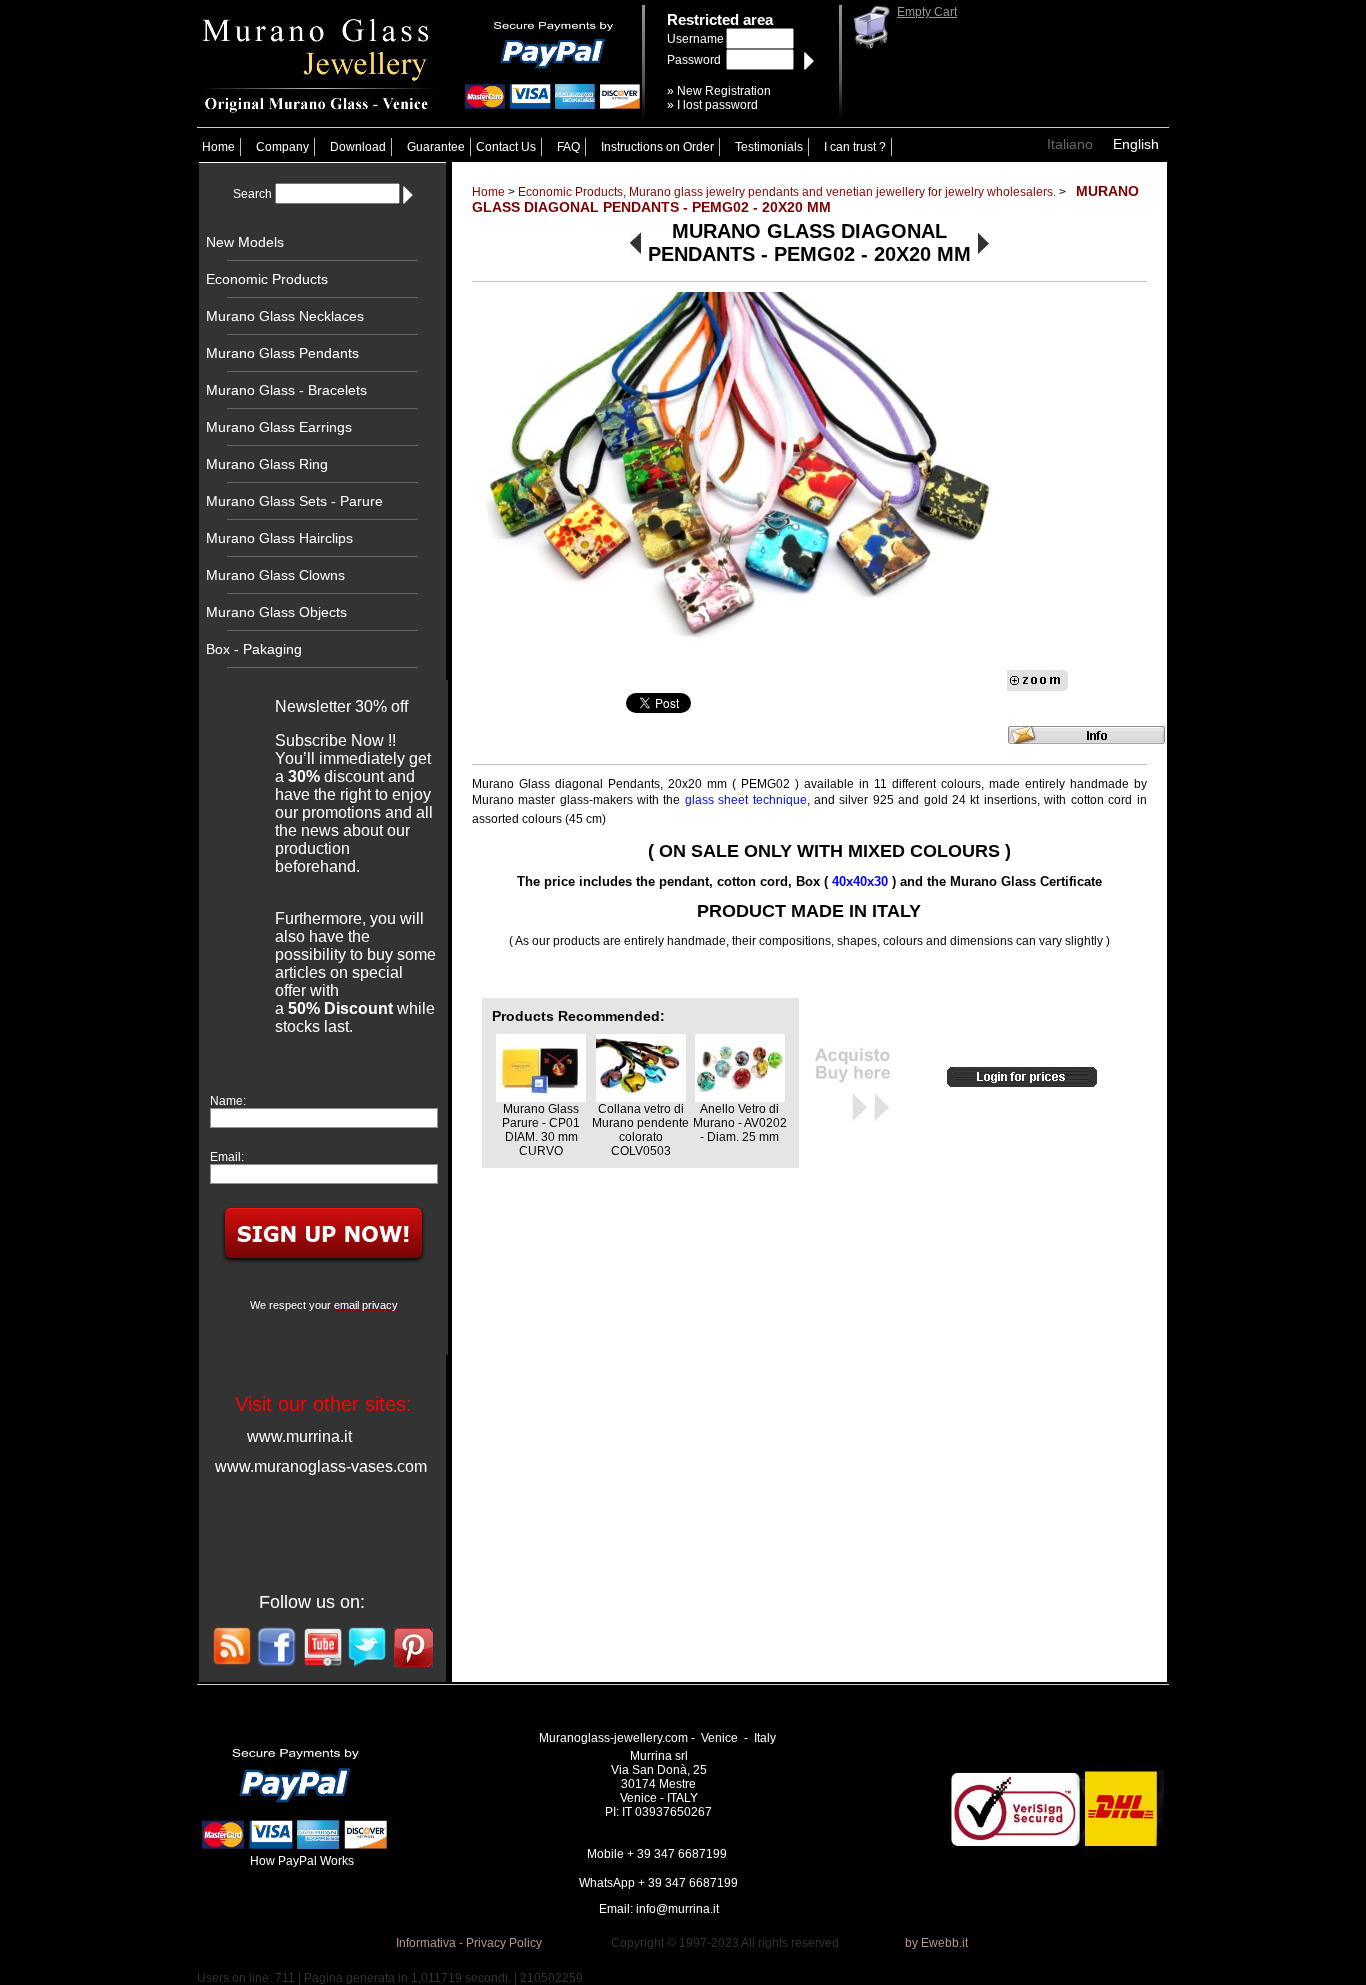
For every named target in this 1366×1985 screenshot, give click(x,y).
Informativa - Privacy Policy (469, 1943)
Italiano (1070, 144)
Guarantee (436, 147)
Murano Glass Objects (276, 612)
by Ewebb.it (936, 1943)
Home (218, 147)
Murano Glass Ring (267, 464)
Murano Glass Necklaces (285, 316)
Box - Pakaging (254, 649)
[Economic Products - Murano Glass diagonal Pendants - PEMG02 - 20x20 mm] (737, 490)
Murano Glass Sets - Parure (294, 501)
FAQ (568, 147)
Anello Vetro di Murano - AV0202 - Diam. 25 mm (740, 1123)
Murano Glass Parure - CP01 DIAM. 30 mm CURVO (541, 1130)
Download (358, 147)
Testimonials (769, 147)
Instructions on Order (657, 147)
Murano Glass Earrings (279, 427)
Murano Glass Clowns (275, 575)
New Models (245, 242)
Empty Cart (927, 12)
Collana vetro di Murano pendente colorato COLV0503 (640, 1130)
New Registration (724, 91)
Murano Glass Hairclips (279, 538)
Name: (228, 1101)
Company (282, 147)
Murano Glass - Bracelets (286, 390)
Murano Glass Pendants (282, 353)
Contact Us (506, 147)
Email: (227, 1157)
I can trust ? (855, 147)
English (1136, 144)
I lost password (717, 105)
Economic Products (267, 279)
